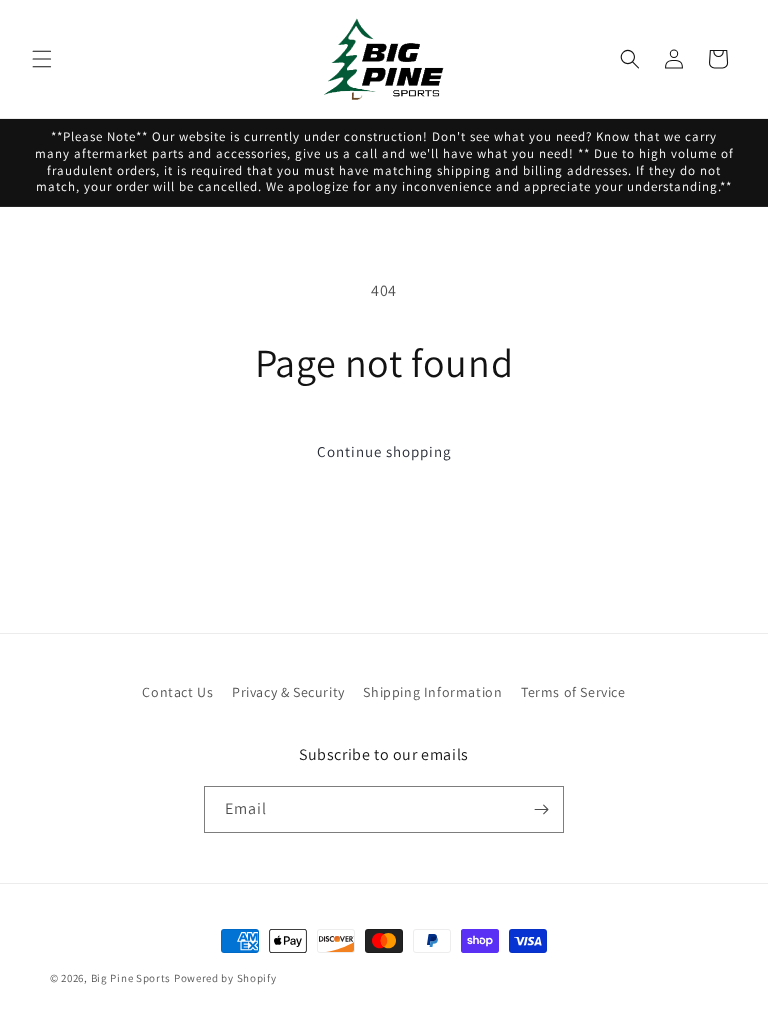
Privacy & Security (288, 692)
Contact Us (177, 692)
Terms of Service (573, 692)
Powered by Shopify (225, 978)
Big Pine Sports (132, 978)
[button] (42, 59)
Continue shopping (384, 451)
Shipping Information (432, 692)
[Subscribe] (541, 809)
